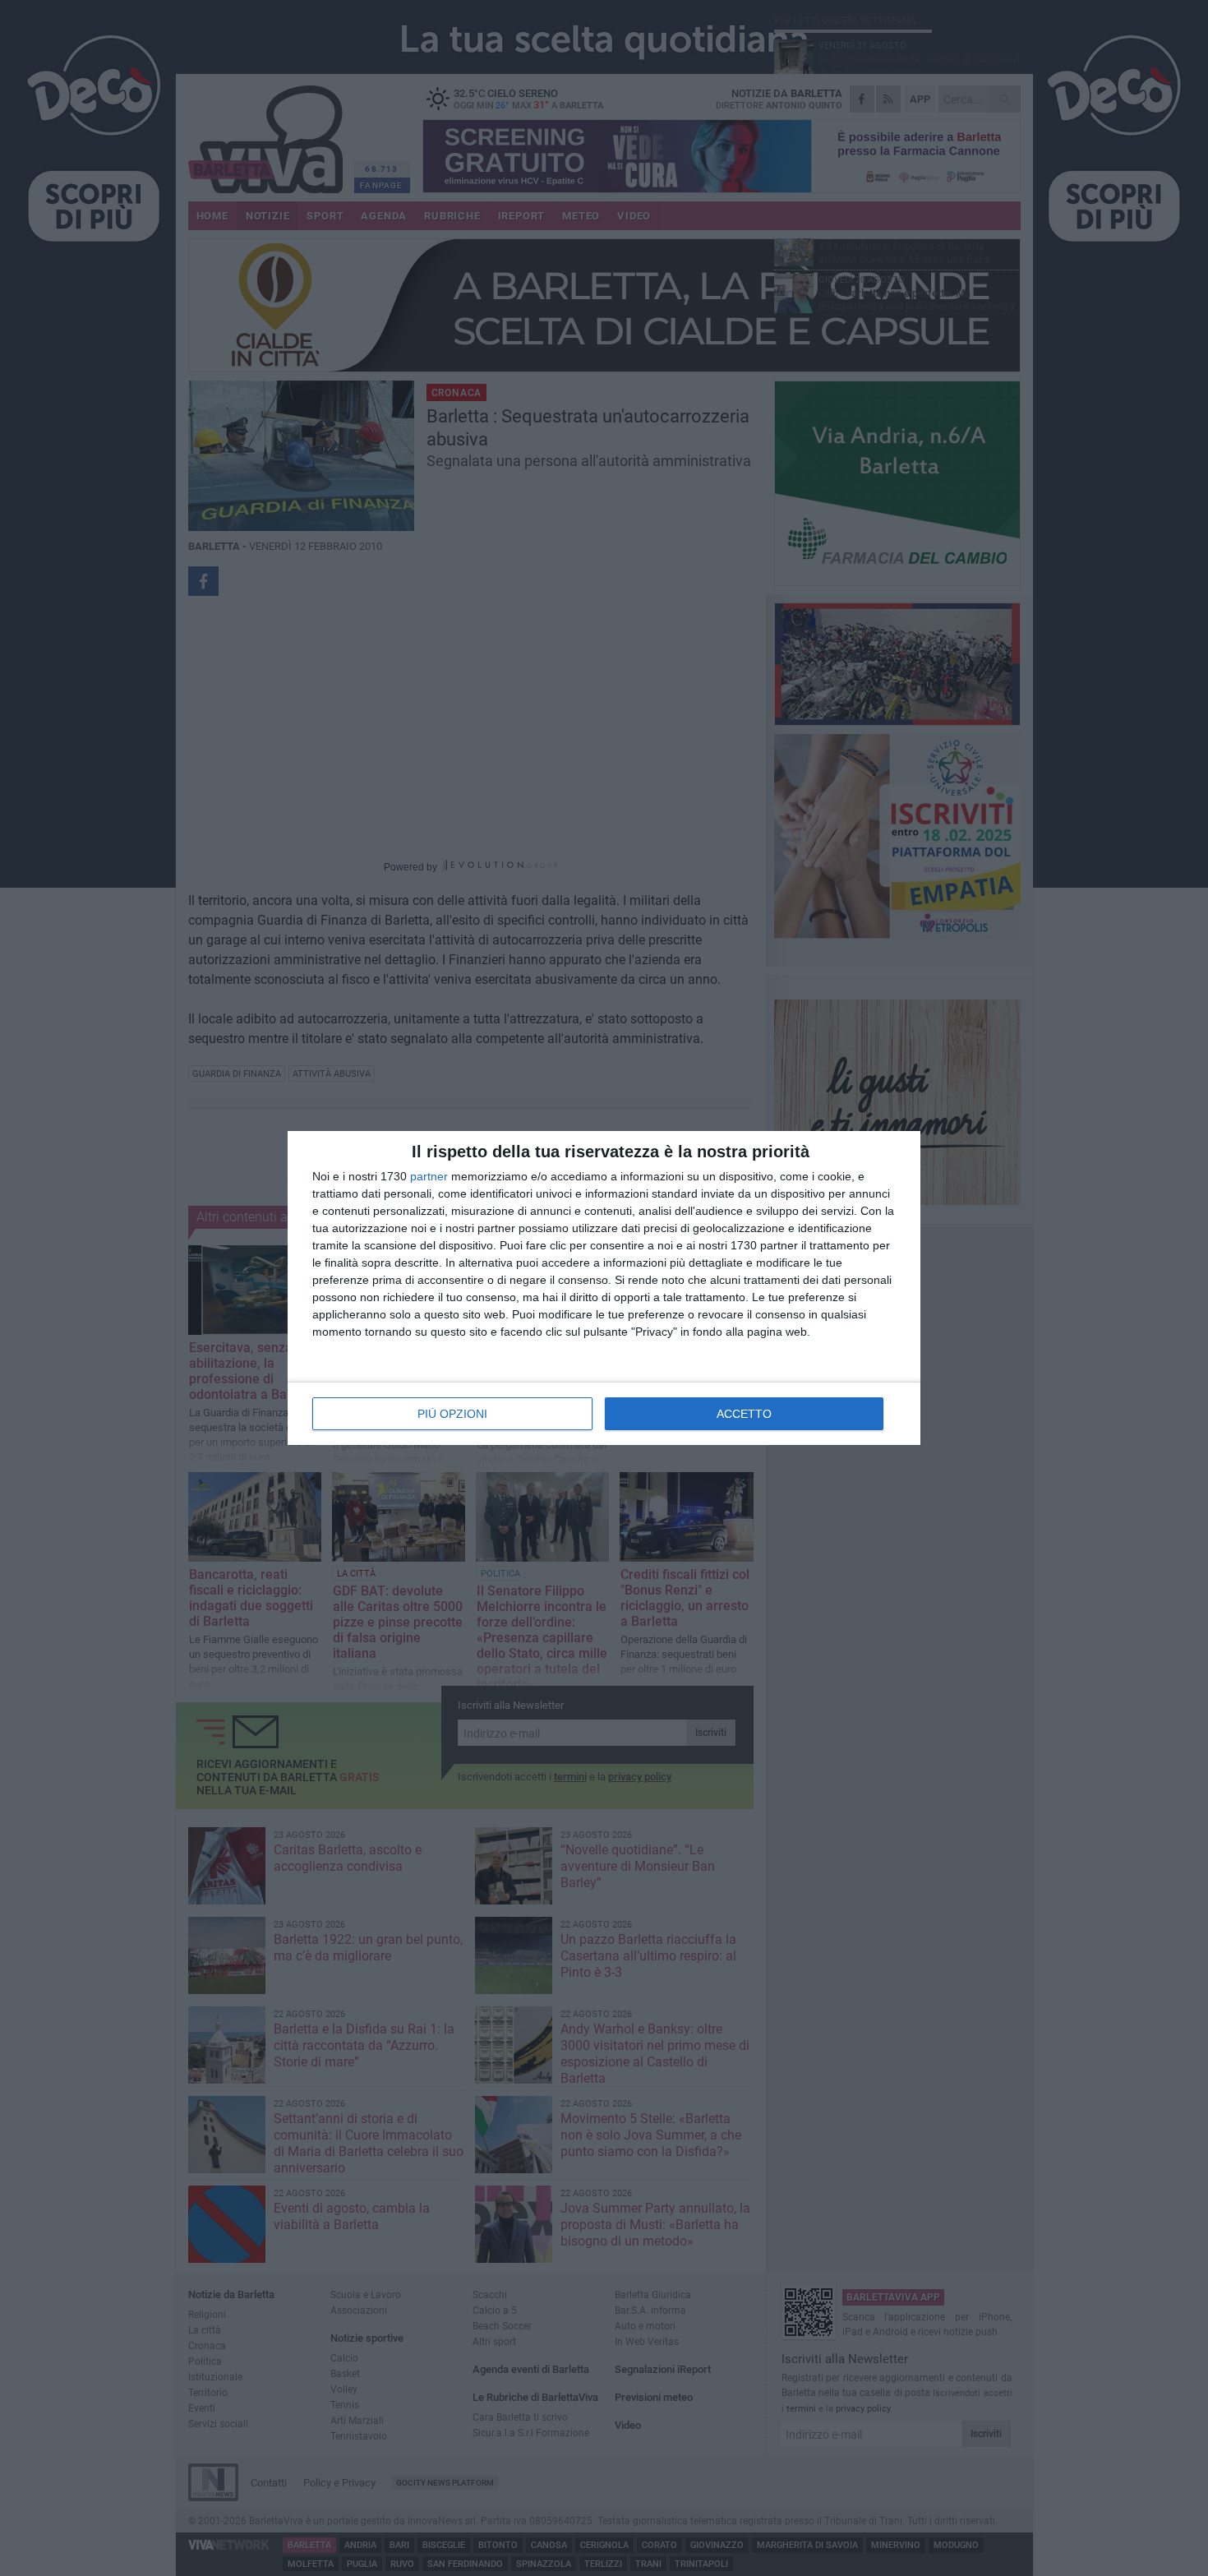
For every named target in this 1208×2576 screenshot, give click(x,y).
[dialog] (604, 1288)
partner (429, 1176)
